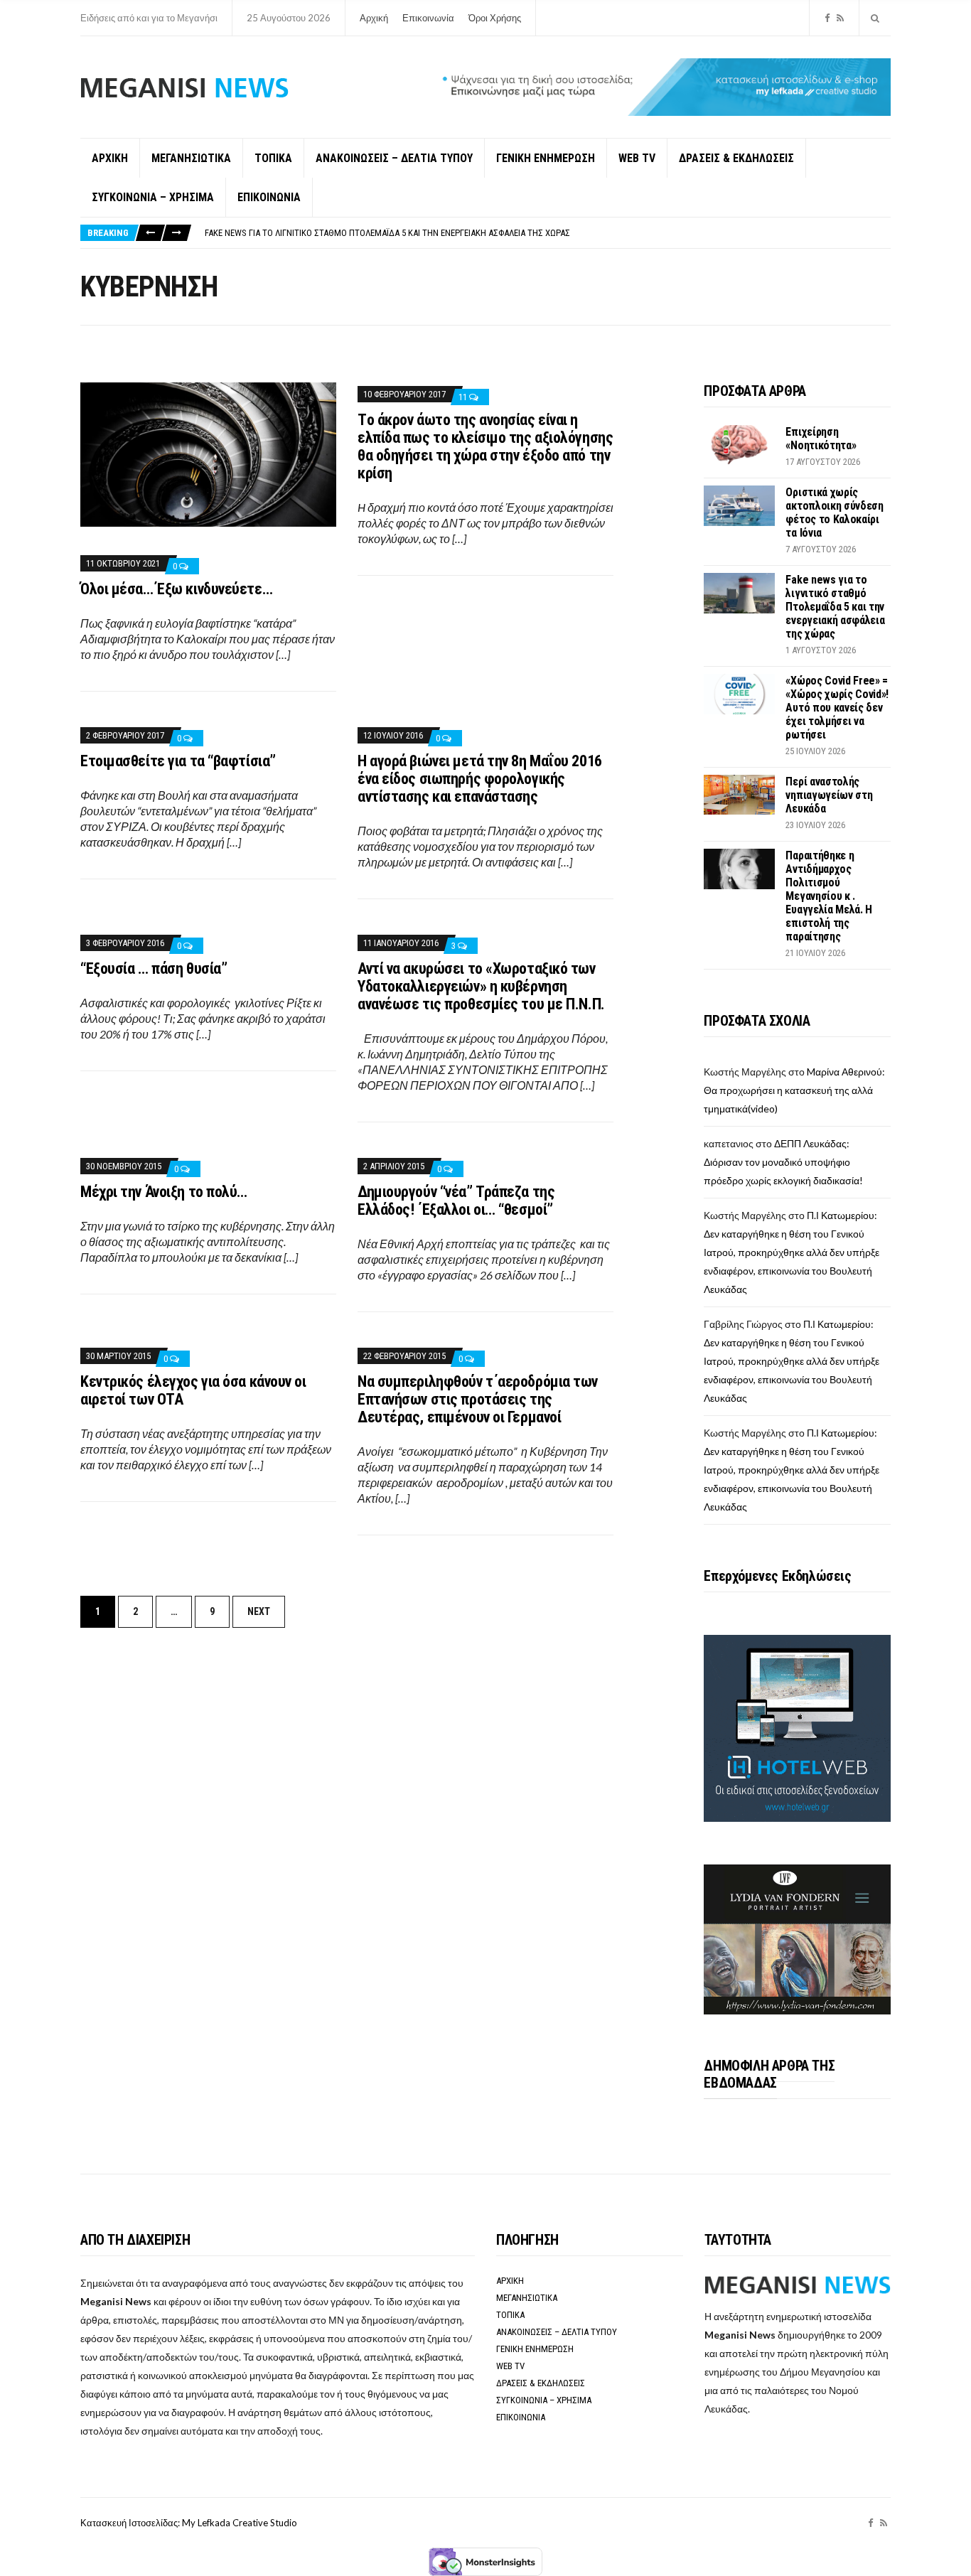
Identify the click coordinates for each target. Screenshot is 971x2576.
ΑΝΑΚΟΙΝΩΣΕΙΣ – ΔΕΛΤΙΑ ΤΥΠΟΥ (394, 158)
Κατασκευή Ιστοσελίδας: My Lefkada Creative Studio (189, 2523)
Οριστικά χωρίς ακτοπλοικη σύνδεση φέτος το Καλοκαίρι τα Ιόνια (834, 512)
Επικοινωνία (428, 18)
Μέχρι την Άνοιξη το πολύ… (164, 1192)
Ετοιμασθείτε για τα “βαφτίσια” (178, 761)
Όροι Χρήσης (495, 18)
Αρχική (374, 18)
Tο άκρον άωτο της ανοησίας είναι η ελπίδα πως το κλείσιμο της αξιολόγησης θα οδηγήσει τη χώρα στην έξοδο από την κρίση (485, 446)
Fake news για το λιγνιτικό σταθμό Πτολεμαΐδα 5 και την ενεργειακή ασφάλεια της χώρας (387, 233)
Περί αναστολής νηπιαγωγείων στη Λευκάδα (829, 795)
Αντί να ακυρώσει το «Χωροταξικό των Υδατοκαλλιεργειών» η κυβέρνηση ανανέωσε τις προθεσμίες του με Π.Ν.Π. (481, 986)
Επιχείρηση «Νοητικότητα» (821, 439)
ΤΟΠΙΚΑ (273, 158)
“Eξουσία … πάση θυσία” (154, 968)
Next (259, 1611)
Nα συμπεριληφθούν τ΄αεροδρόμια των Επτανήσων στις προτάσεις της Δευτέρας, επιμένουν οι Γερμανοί (478, 1399)
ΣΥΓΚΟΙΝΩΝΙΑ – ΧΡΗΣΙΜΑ (153, 197)
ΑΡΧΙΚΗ (110, 158)
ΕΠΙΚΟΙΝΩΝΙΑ (269, 197)
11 (464, 397)
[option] (547, 233)
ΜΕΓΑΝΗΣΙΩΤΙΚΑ (191, 158)
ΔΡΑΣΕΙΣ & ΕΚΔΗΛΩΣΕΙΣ (736, 158)
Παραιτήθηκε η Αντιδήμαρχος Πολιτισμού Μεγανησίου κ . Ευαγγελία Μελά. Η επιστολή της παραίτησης (829, 896)
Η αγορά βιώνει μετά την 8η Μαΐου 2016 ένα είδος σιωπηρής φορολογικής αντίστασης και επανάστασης (480, 779)
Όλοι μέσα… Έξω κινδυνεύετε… (176, 589)
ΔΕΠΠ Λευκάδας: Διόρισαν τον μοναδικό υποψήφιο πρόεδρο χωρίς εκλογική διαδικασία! (783, 1162)
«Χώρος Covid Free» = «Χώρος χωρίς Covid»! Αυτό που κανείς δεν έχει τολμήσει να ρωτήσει (837, 708)
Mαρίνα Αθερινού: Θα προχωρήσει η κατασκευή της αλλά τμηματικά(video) (794, 1090)
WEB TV (637, 158)
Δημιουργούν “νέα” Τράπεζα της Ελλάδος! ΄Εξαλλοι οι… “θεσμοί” (456, 1201)
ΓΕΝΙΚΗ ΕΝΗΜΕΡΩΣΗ (546, 158)
